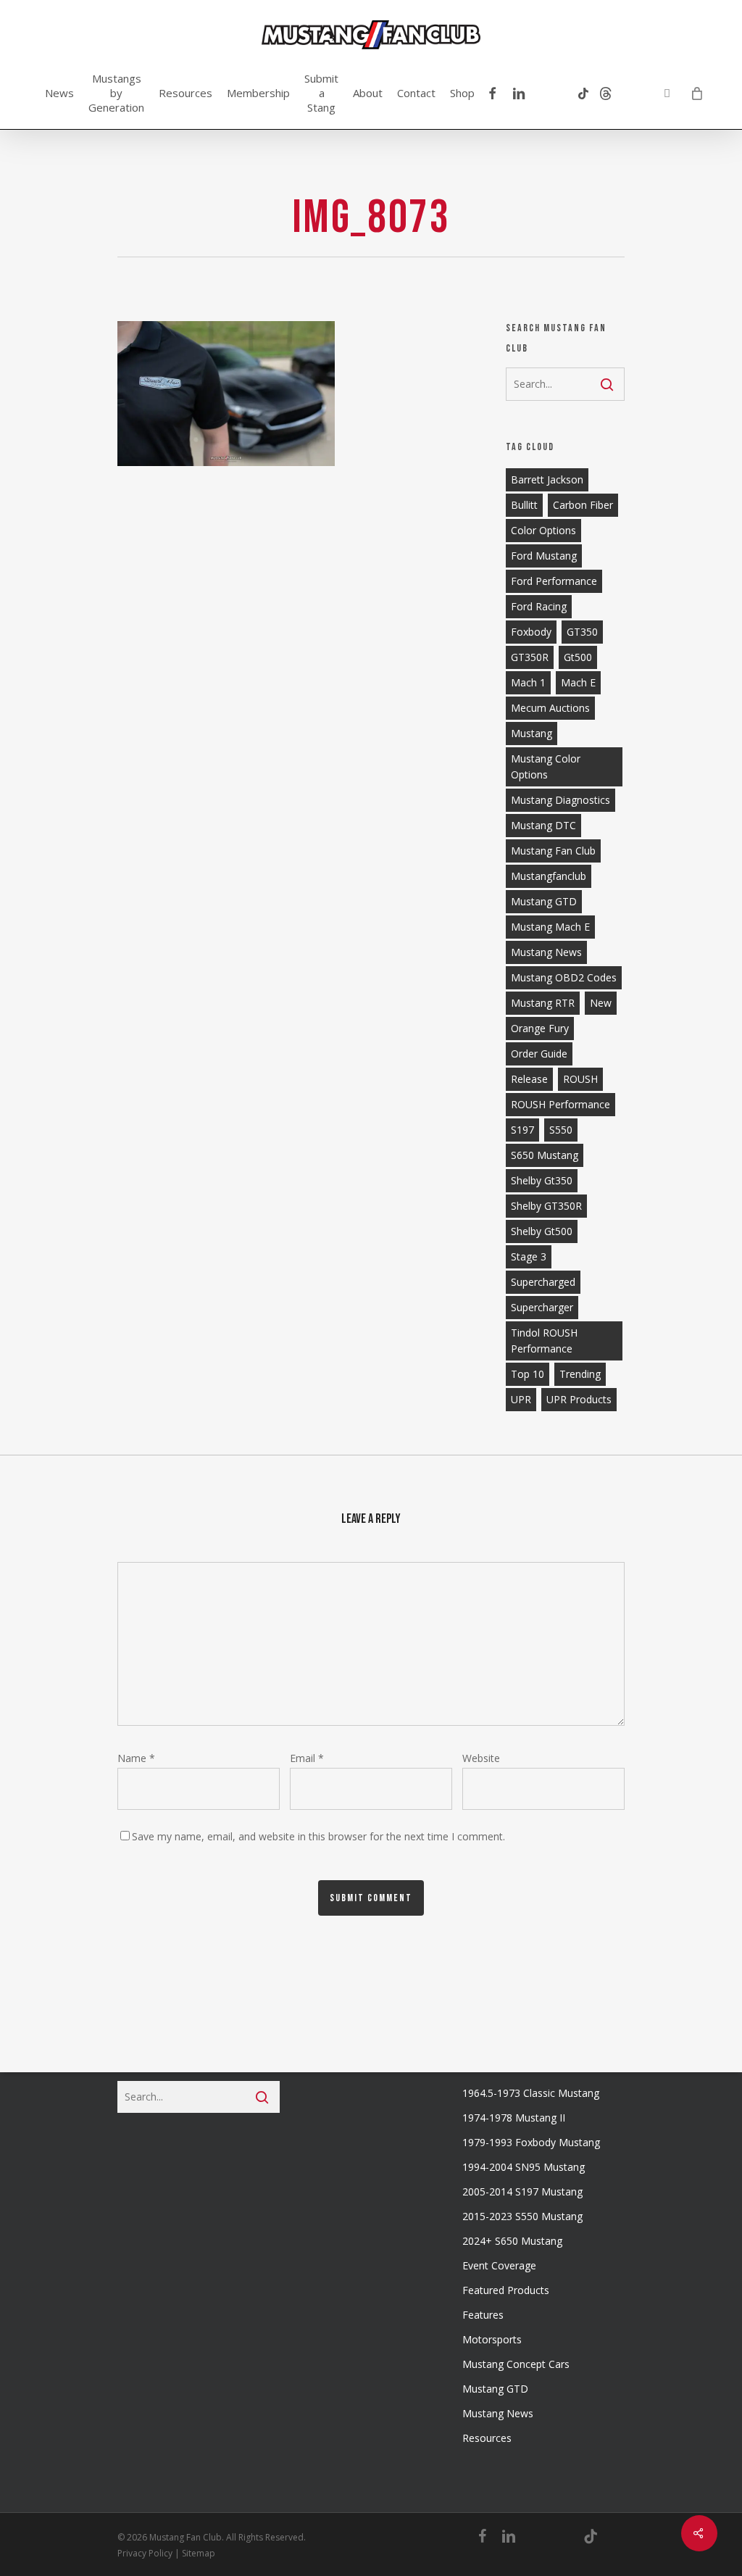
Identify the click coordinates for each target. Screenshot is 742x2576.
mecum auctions (550, 708)
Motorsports (492, 2339)
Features (483, 2315)
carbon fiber (583, 505)
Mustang (532, 733)
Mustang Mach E (550, 927)
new (601, 1003)
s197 (522, 1130)
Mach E (578, 682)
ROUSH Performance (560, 1104)
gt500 (578, 657)
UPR (521, 1399)
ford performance (554, 581)
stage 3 (529, 1256)
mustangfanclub (549, 876)
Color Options (543, 530)
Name (136, 1758)
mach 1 (528, 682)
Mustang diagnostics (560, 800)
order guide (539, 1054)
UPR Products (579, 1399)
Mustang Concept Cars (516, 2364)
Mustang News (498, 2413)
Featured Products (506, 2290)
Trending (580, 1374)
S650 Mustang (545, 1155)
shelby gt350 (542, 1180)
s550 (561, 1130)
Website (481, 1758)
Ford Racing (539, 606)
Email (307, 1758)
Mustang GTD (544, 901)
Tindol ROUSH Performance (544, 1341)
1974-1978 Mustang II (514, 2118)
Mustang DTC (543, 825)
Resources (487, 2438)
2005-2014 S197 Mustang (522, 2191)
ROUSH (580, 1079)
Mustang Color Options (546, 766)
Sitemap (199, 2553)
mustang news (546, 952)
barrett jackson (547, 479)
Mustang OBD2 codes (564, 977)
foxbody (531, 632)
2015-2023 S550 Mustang (522, 2216)
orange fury (540, 1028)
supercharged (543, 1282)
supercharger (542, 1307)
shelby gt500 (542, 1231)
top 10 (528, 1374)
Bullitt (524, 505)
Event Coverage (499, 2265)
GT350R (530, 657)
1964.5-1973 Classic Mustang (531, 2093)
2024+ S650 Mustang (512, 2241)
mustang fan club (553, 851)
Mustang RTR (543, 1003)
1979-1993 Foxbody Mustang (531, 2142)
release (529, 1079)
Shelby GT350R (546, 1206)
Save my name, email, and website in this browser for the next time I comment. (318, 1836)
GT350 (582, 632)
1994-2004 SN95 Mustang (524, 2167)
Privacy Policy (145, 2553)
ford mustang (544, 556)
